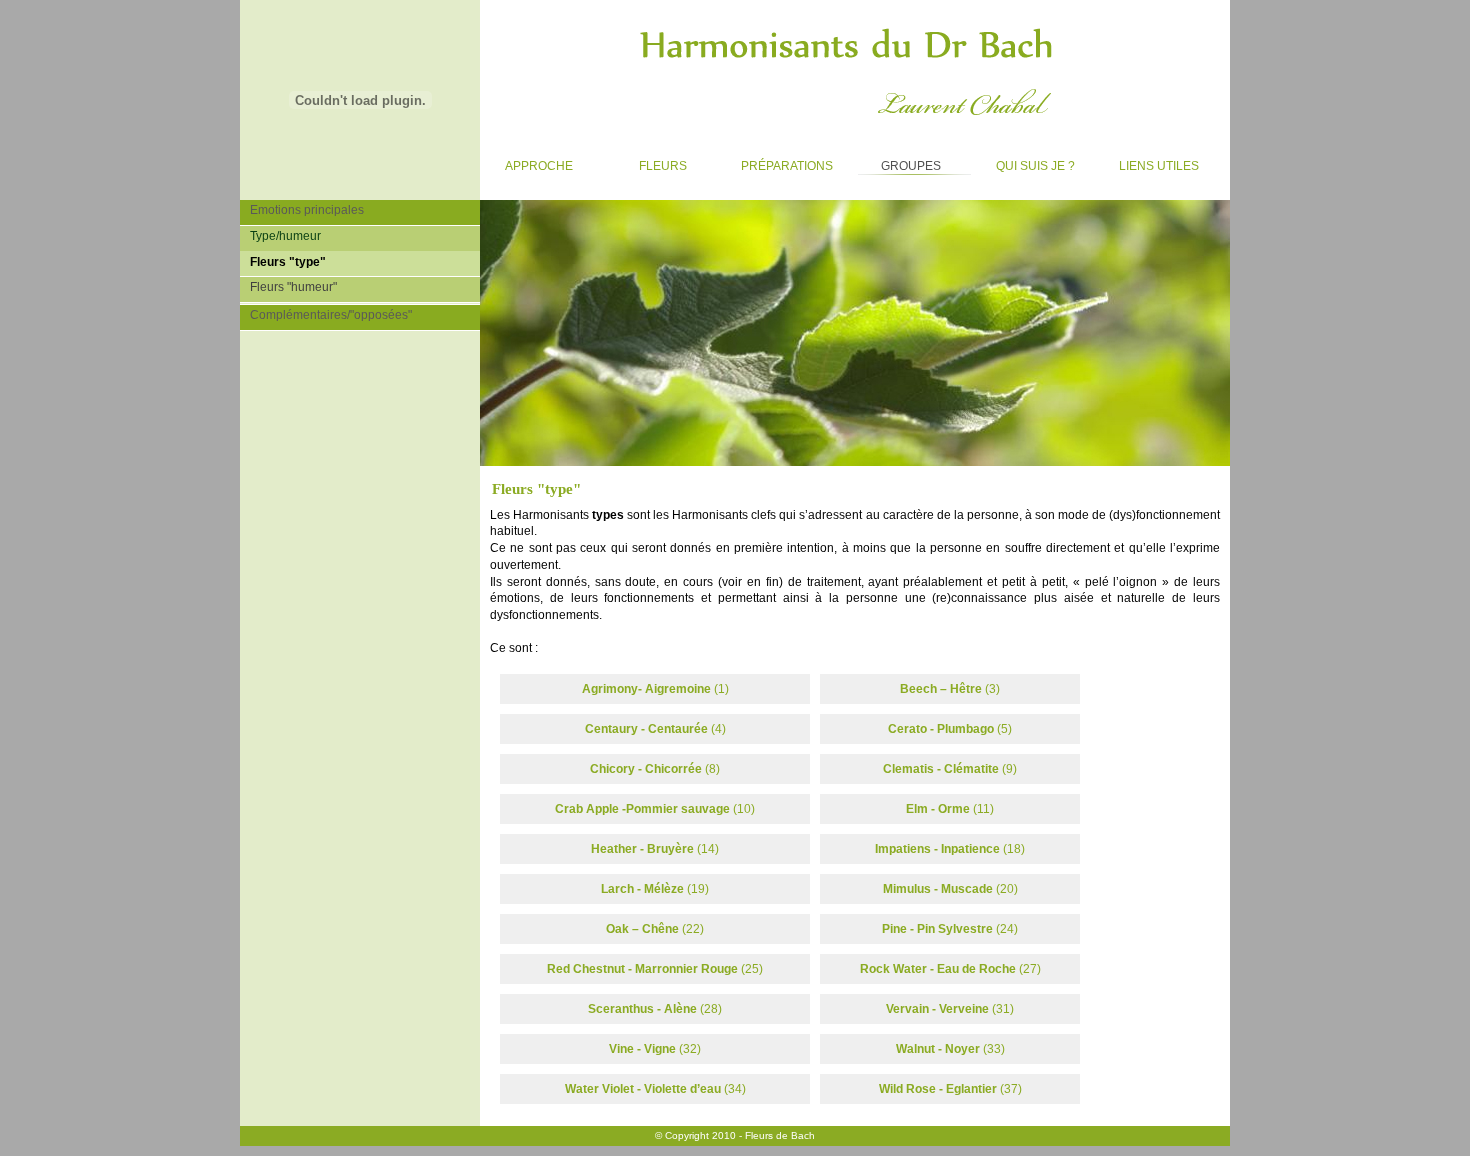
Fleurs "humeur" (288, 285)
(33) (950, 1049)
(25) (655, 969)
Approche (526, 161)
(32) (655, 1049)
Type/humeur (280, 234)
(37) (950, 1089)
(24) (950, 929)
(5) (950, 729)
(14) (655, 849)
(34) (655, 1089)
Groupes (896, 161)
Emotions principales (302, 208)
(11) (950, 809)
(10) (655, 809)
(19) (655, 889)
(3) (950, 689)
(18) (950, 849)
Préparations (780, 161)
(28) (655, 1009)
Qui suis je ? (1025, 161)
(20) (950, 889)
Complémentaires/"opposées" (326, 313)
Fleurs (645, 161)
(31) (950, 1009)
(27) (950, 969)
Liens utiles (1149, 161)
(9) (950, 769)
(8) (655, 769)
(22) (655, 929)
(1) (655, 689)
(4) (655, 729)
